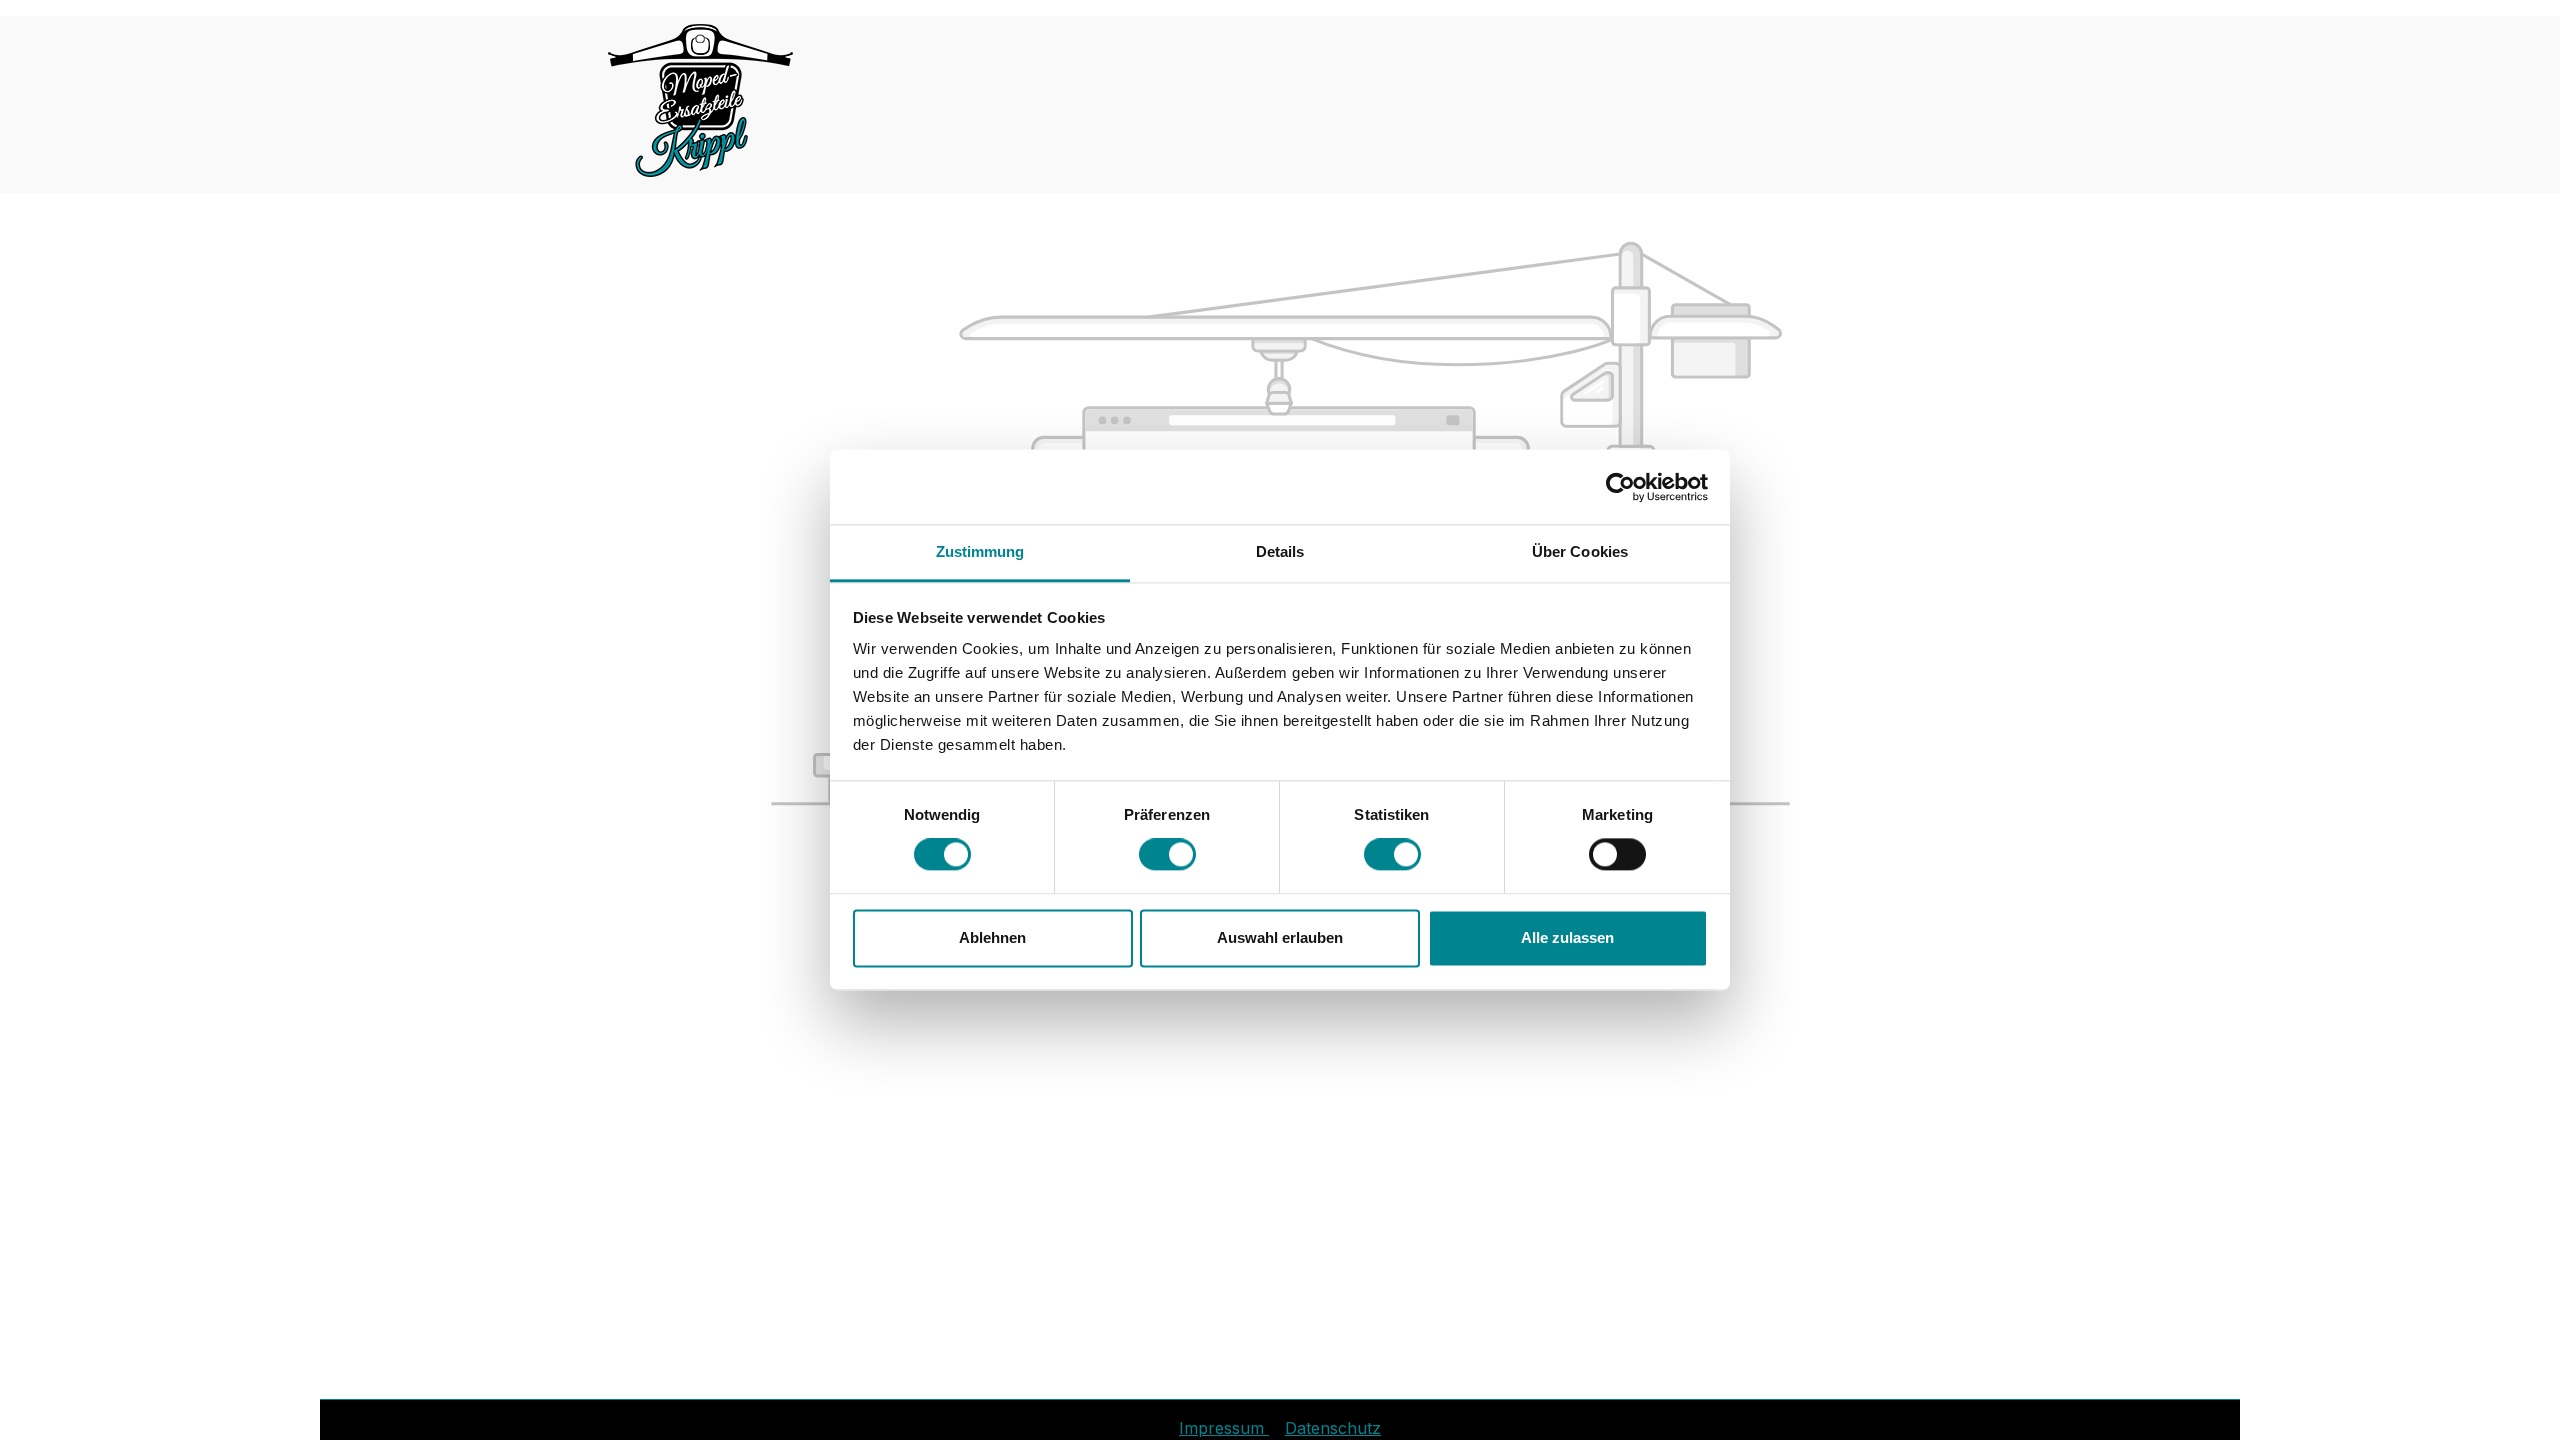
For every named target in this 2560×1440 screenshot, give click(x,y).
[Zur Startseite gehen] (700, 100)
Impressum (1224, 1428)
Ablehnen (992, 937)
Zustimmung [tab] (980, 551)
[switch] (1167, 855)
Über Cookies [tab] (1580, 551)
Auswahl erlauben (1280, 937)
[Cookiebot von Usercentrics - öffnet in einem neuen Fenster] (1620, 487)
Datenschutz (1333, 1428)
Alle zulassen (1567, 937)
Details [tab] (1280, 551)
